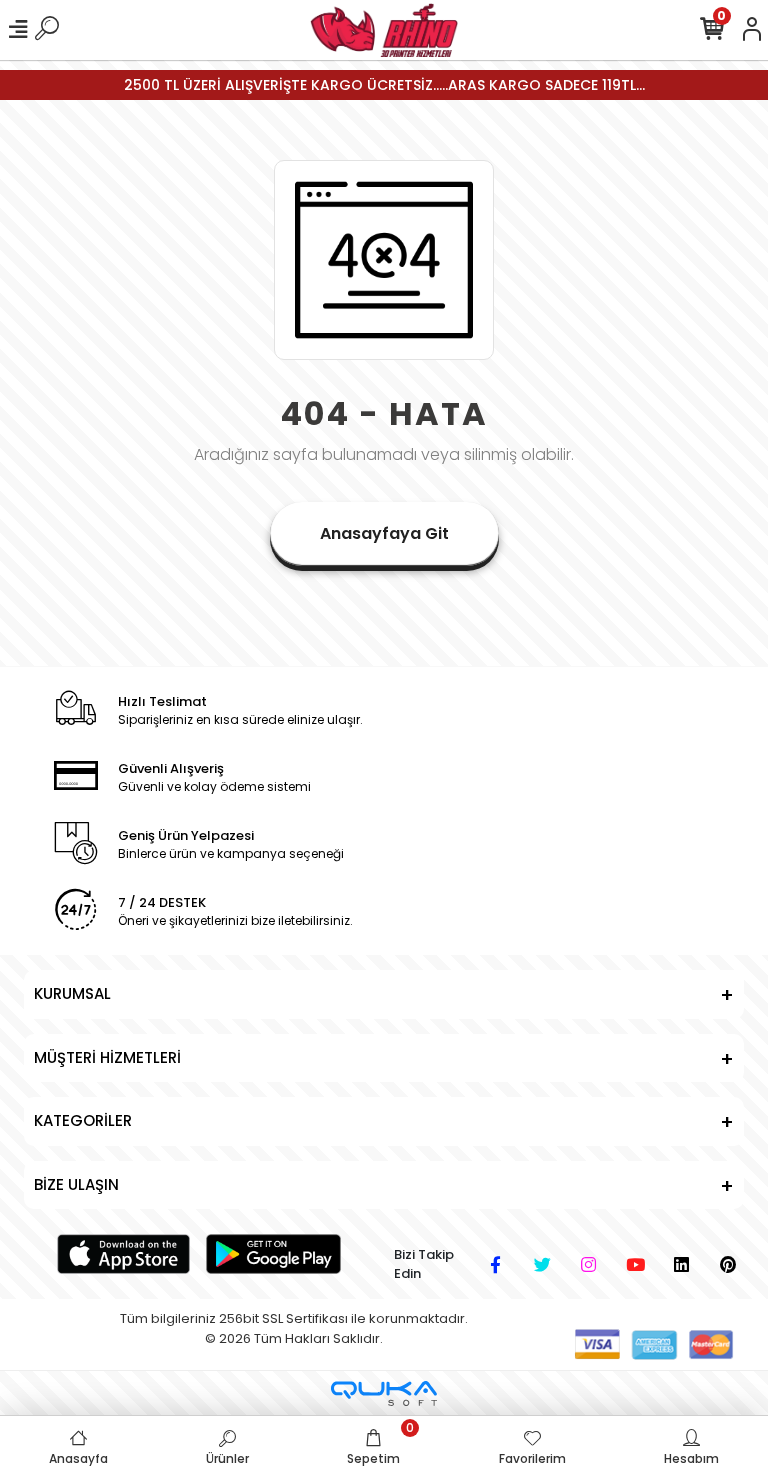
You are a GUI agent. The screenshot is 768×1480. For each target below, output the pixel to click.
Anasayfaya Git (384, 533)
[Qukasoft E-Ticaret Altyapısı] (384, 1393)
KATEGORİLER (83, 1120)
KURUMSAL (72, 993)
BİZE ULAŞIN (76, 1184)
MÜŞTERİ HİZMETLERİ (107, 1057)
